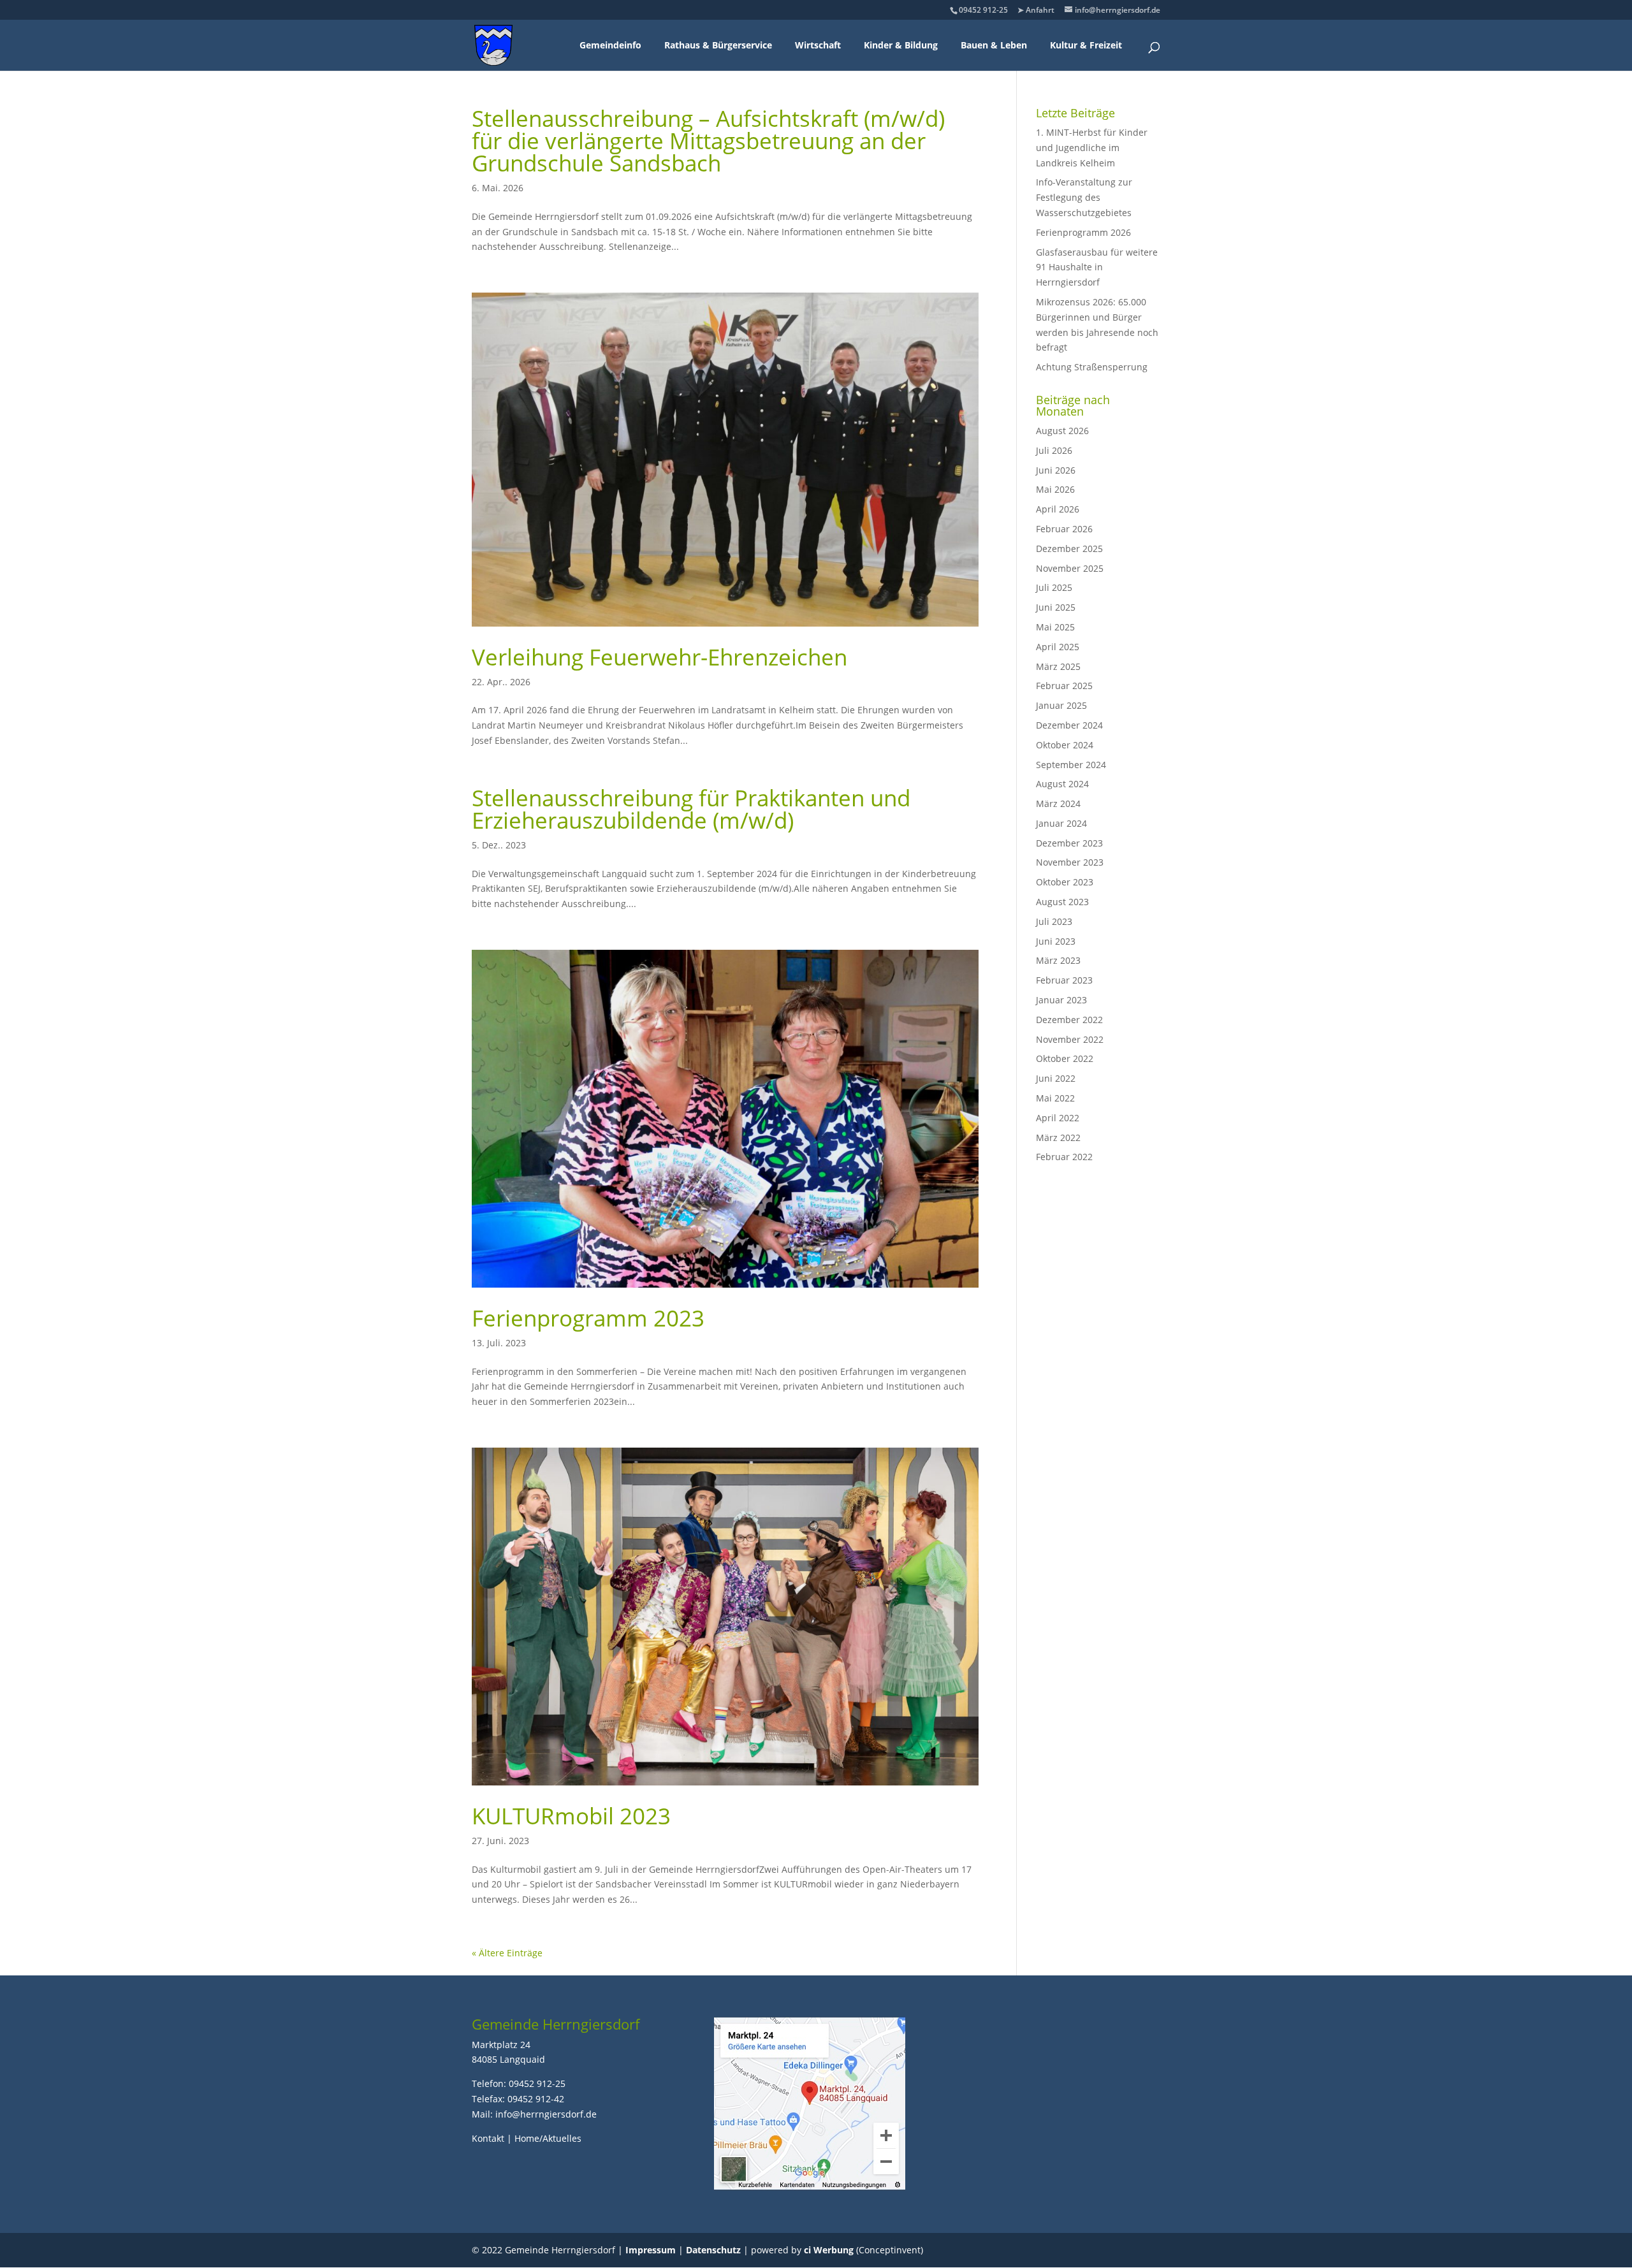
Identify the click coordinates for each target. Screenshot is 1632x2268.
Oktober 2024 (1065, 745)
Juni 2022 (1056, 1078)
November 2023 (1070, 862)
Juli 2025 (1054, 587)
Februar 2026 (1064, 529)
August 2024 (1062, 784)
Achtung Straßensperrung (1092, 367)
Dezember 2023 (1069, 843)
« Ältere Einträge (507, 1953)
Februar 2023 (1064, 980)
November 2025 (1070, 568)
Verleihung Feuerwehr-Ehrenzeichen (659, 657)
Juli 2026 (1054, 450)
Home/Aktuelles (548, 2138)
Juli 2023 (1054, 921)
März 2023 (1058, 960)
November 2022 (1070, 1039)
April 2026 (1058, 509)
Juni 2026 (1056, 470)
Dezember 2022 (1069, 1020)
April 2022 (1058, 1118)
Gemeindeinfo (610, 45)
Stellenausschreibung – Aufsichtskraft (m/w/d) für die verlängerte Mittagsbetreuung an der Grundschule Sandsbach (708, 141)
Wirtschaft (818, 45)
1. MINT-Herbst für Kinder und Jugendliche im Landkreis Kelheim (1092, 148)
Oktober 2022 (1065, 1058)
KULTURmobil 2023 (571, 1816)
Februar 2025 (1064, 686)
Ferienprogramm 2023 (588, 1318)
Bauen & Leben (994, 45)
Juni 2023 (1056, 941)
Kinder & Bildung (901, 45)
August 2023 (1062, 902)
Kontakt (488, 2138)
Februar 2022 (1064, 1157)
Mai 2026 (1055, 489)
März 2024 (1058, 803)
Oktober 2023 (1065, 882)
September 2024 (1071, 765)
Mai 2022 (1055, 1098)
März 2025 (1058, 666)
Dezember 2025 (1069, 549)
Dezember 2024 (1069, 725)
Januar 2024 (1061, 823)
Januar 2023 (1061, 1000)
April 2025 (1058, 647)
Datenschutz (713, 2250)
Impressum (651, 2250)
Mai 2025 (1055, 627)
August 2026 (1062, 431)
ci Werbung (829, 2250)
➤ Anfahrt (1036, 10)
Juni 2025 (1056, 607)
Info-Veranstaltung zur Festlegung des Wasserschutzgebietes (1084, 197)
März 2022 (1058, 1138)
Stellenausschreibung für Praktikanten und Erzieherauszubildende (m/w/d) (691, 809)
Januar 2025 (1061, 705)
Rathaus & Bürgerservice (718, 45)
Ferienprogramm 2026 (1083, 232)
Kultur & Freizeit (1086, 45)
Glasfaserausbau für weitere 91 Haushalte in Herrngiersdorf (1097, 267)
